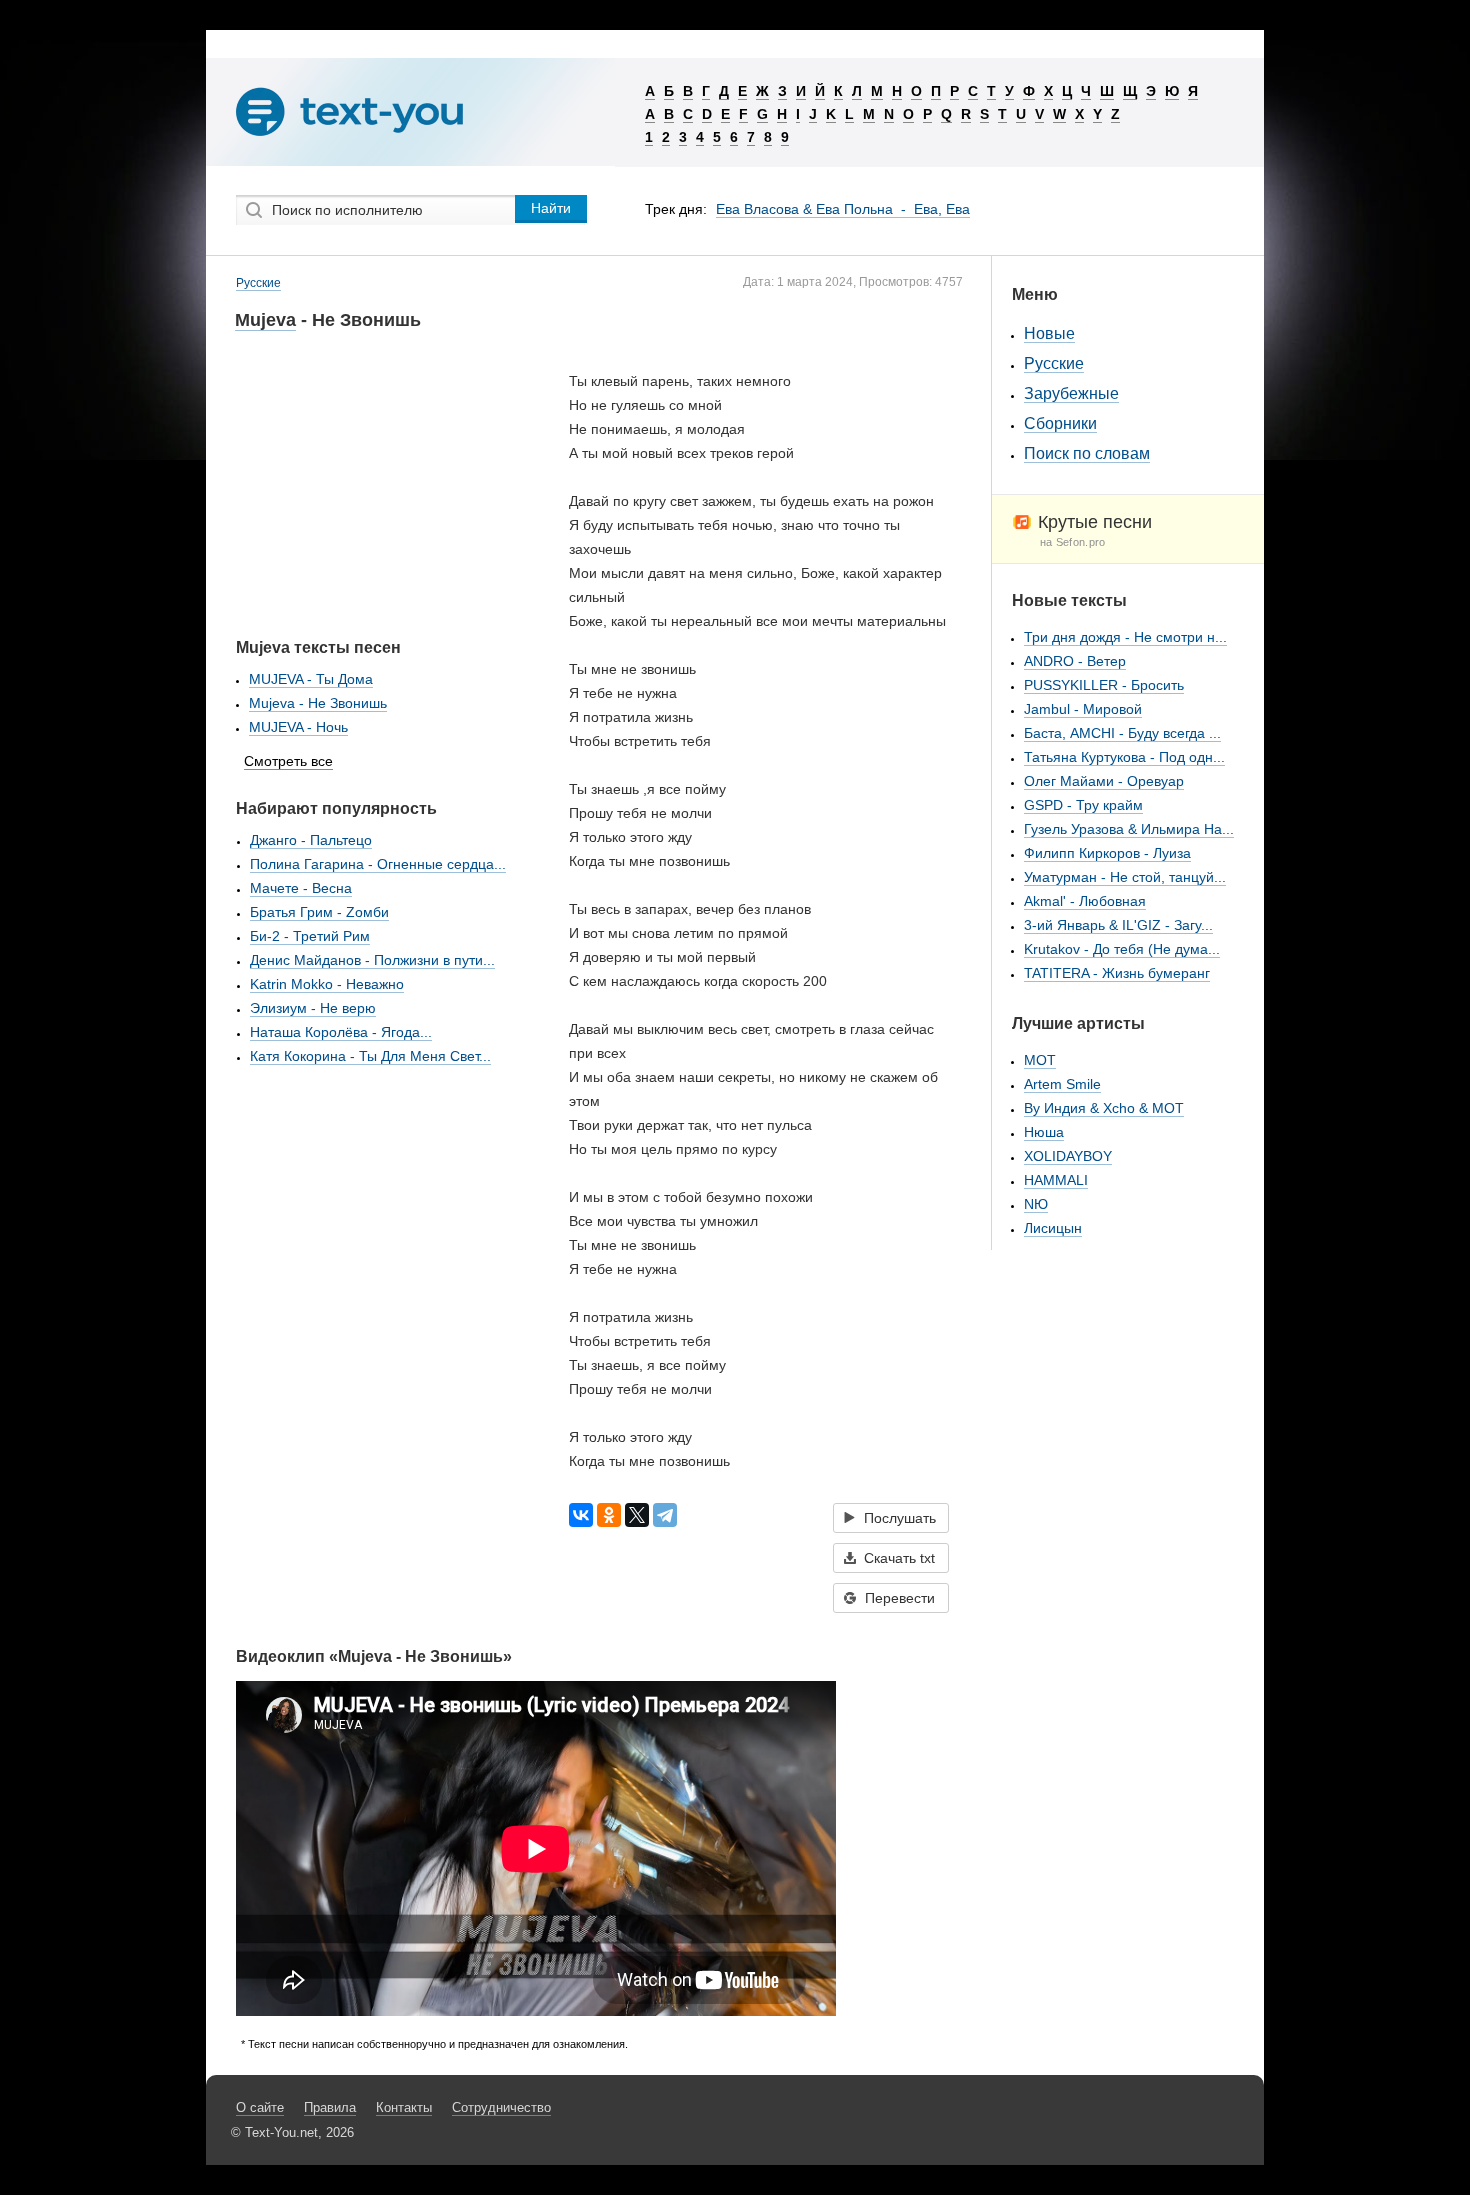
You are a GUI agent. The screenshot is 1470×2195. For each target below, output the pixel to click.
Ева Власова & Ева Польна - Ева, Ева (843, 209)
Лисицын (1053, 1228)
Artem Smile (1062, 1084)
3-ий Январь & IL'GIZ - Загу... (1118, 925)
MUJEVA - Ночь (298, 727)
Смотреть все (288, 761)
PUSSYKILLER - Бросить (1104, 685)
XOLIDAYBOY (1068, 1156)
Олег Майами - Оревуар (1104, 781)
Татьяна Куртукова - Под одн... (1124, 757)
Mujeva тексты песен (318, 647)
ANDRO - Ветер (1075, 661)
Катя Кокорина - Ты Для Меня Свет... (370, 1056)
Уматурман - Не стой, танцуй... (1125, 877)
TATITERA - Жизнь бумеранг (1117, 973)
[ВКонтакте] (581, 1515)
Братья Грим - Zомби (319, 912)
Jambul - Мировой (1083, 709)
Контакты (404, 2107)
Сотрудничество (501, 2107)
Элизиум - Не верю (313, 1008)
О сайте (260, 2107)
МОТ (1040, 1060)
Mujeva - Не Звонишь (318, 703)
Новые (1049, 333)
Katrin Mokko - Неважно (327, 984)
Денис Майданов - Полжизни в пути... (372, 960)
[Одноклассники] (609, 1515)
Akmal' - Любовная (1085, 901)
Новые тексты (1069, 600)
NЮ (1036, 1204)
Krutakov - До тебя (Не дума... (1122, 949)
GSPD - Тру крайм (1083, 805)
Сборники (1060, 423)
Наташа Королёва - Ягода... (341, 1032)
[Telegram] (665, 1515)
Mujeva (265, 320)
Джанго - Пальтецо (311, 840)
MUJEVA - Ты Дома (311, 679)
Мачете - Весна (301, 888)
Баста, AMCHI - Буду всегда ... (1122, 733)
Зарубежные (1071, 393)
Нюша (1044, 1132)
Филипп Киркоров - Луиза (1107, 853)
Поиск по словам (1087, 453)
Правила (330, 2107)
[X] (637, 1515)
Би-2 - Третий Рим (310, 936)
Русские (258, 283)
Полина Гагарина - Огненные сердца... (378, 864)
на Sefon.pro (1073, 542)
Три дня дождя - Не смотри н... (1125, 637)
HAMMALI (1056, 1180)
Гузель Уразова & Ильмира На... (1129, 829)
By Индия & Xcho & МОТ (1104, 1108)
